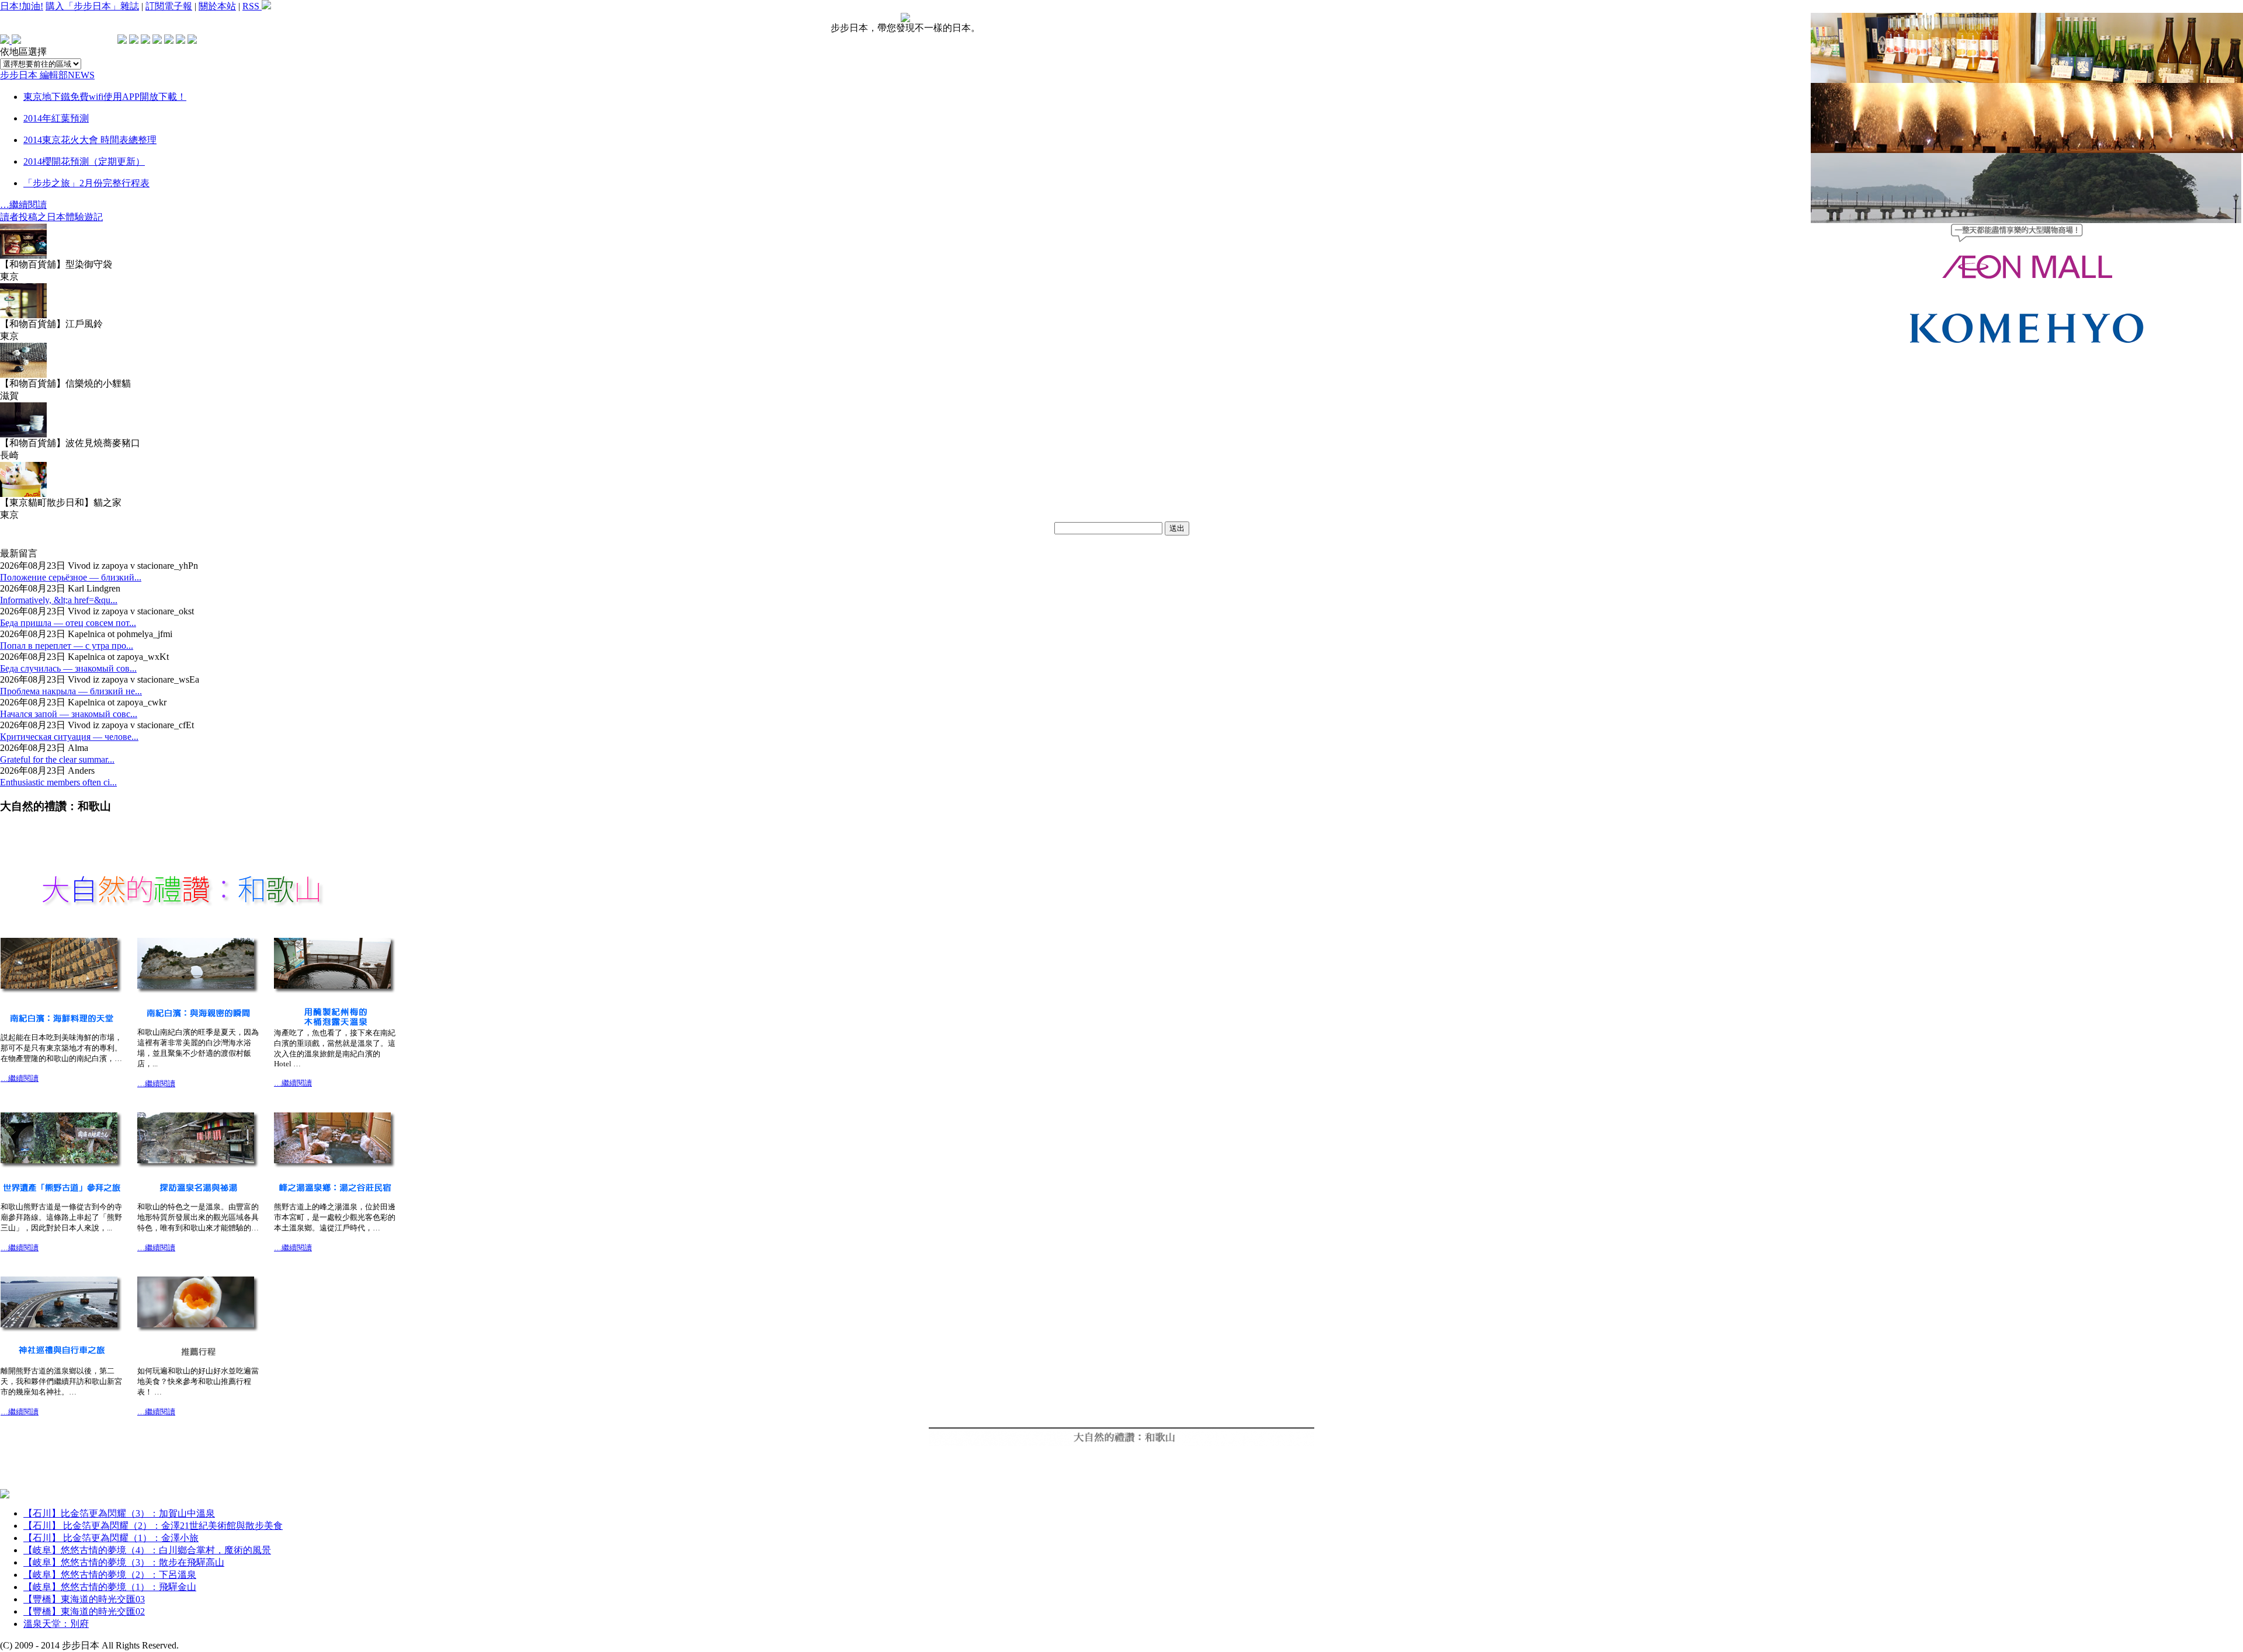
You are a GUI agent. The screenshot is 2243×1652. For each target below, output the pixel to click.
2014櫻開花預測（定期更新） (84, 161)
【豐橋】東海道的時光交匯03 (84, 1599)
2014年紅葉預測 (56, 118)
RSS (252, 6)
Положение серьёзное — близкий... (71, 577)
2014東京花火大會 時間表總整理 (90, 140)
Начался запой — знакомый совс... (69, 714)
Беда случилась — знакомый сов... (68, 668)
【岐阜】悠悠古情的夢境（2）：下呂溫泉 (110, 1575)
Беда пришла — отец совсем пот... (68, 623)
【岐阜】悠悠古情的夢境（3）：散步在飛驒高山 (124, 1562)
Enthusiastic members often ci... (58, 782)
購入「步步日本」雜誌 (92, 6)
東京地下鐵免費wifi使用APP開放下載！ (105, 97)
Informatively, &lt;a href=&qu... (59, 600)
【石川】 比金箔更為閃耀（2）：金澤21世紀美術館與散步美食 (153, 1526)
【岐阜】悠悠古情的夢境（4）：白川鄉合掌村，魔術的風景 (147, 1550)
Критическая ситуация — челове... (69, 737)
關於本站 (217, 6)
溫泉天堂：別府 (56, 1624)
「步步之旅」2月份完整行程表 (86, 183)
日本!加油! (22, 6)
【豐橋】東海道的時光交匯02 (84, 1611)
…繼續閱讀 (23, 205)
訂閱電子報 (169, 6)
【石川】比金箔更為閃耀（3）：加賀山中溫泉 (119, 1513)
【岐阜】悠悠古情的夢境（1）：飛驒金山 (110, 1587)
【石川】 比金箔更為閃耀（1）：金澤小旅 (111, 1538)
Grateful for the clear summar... (57, 759)
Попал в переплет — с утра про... (67, 646)
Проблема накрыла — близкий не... (71, 691)
